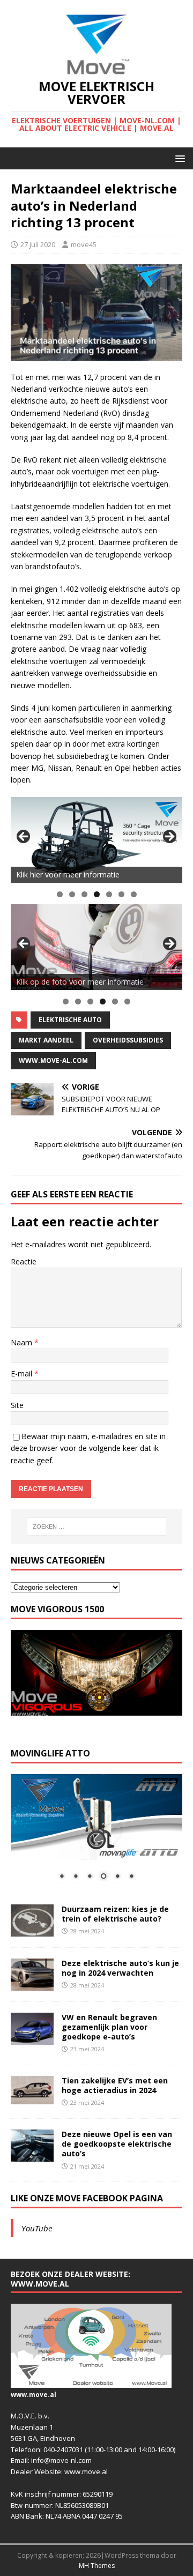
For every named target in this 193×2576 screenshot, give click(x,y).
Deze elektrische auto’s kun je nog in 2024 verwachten (120, 1968)
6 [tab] (121, 894)
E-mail (23, 1373)
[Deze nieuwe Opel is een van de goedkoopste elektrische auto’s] (32, 2156)
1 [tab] (60, 894)
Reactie (24, 1261)
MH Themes (97, 2566)
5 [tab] (109, 894)
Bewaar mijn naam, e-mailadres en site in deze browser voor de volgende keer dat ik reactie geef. (88, 1448)
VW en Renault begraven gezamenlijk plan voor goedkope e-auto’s (109, 2027)
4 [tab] (97, 894)
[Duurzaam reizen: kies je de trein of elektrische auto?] (32, 1930)
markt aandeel (46, 1040)
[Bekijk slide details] (96, 840)
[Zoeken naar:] (96, 1527)
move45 (84, 244)
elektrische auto (70, 1020)
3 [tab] (84, 894)
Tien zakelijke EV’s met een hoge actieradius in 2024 (115, 2085)
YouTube (37, 2228)
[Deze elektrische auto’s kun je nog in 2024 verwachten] (32, 1984)
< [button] (24, 837)
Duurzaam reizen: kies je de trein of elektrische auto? (115, 1914)
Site (17, 1405)
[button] (178, 158)
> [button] (169, 837)
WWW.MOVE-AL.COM (53, 1060)
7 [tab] (134, 894)
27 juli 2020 (38, 244)
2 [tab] (72, 894)
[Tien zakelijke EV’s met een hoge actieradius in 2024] (32, 2098)
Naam (23, 1342)
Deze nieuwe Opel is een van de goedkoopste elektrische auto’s (117, 2144)
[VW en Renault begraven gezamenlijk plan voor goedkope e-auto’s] (32, 2038)
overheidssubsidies (128, 1040)
